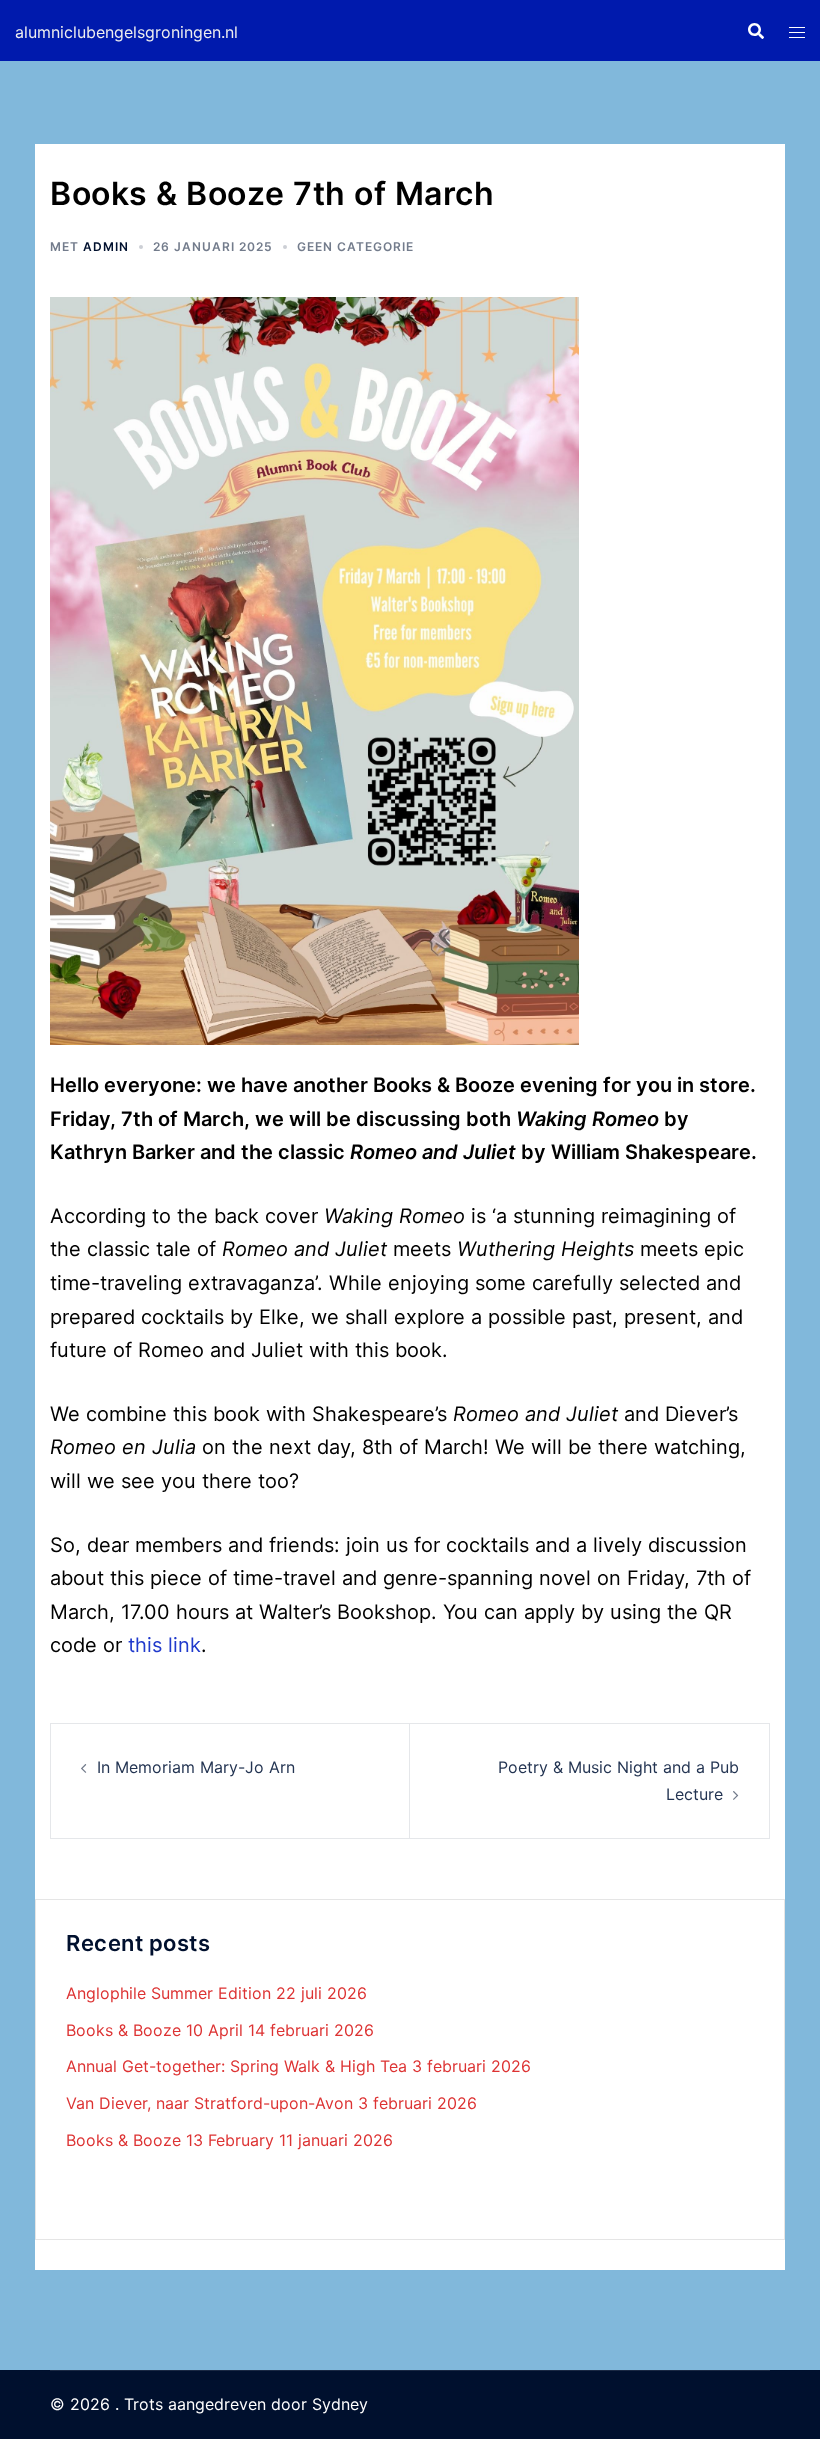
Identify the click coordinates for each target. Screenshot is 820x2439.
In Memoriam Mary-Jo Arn (196, 1767)
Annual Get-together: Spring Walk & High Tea (236, 2066)
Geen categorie (355, 246)
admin (106, 246)
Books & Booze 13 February (170, 2140)
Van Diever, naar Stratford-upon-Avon (209, 2103)
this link (164, 1645)
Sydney (340, 2404)
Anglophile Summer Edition (168, 1993)
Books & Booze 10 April (154, 2030)
